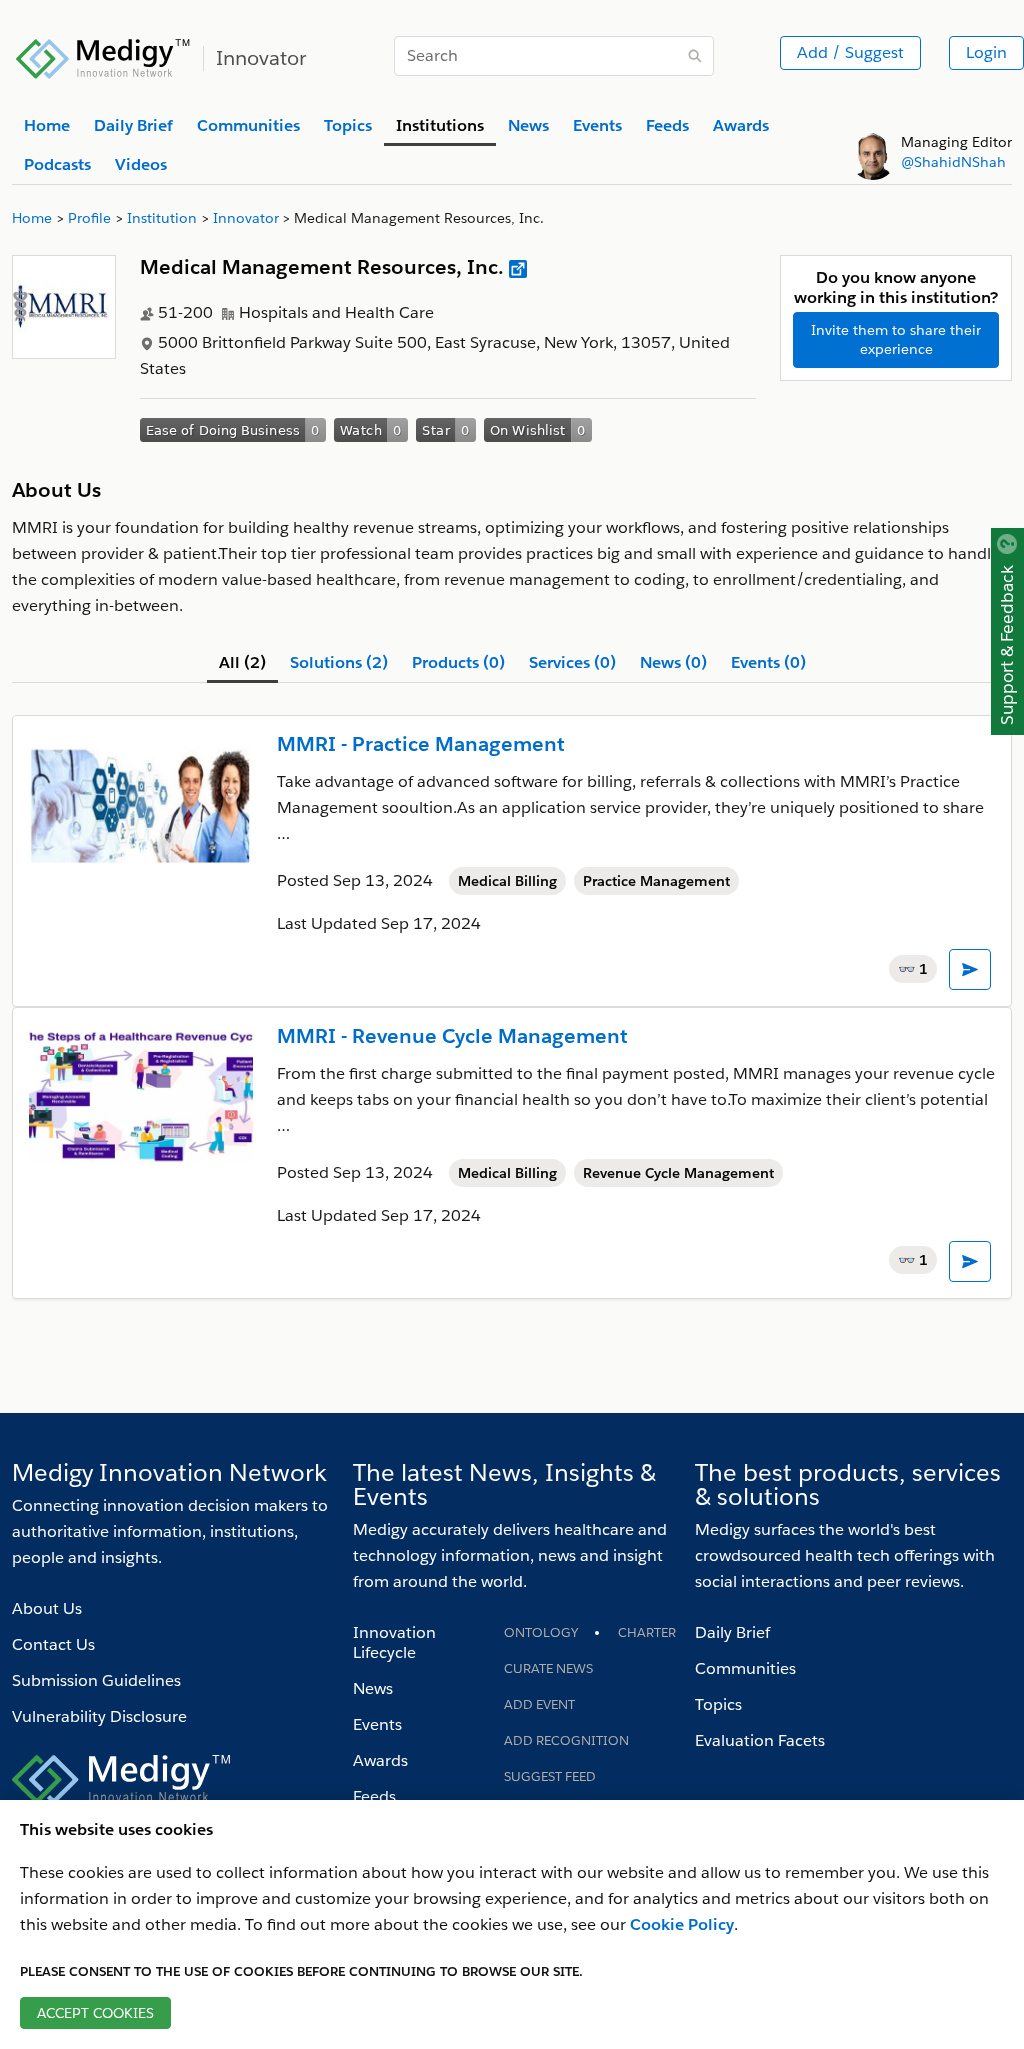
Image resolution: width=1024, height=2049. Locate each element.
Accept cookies (95, 2013)
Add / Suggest (850, 52)
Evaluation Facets (760, 1740)
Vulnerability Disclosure (99, 1716)
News (373, 1688)
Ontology (541, 1632)
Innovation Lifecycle (394, 1642)
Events (377, 1724)
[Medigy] (103, 56)
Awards (380, 1760)
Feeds (374, 1796)
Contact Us (53, 1644)
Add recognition (566, 1740)
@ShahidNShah (953, 162)
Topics (718, 1704)
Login (986, 52)
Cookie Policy (682, 1924)
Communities (745, 1668)
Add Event (539, 1704)
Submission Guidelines (96, 1680)
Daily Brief (732, 1632)
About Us (47, 1608)
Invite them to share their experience (896, 339)
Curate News (548, 1668)
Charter (647, 1632)
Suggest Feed (550, 1776)
